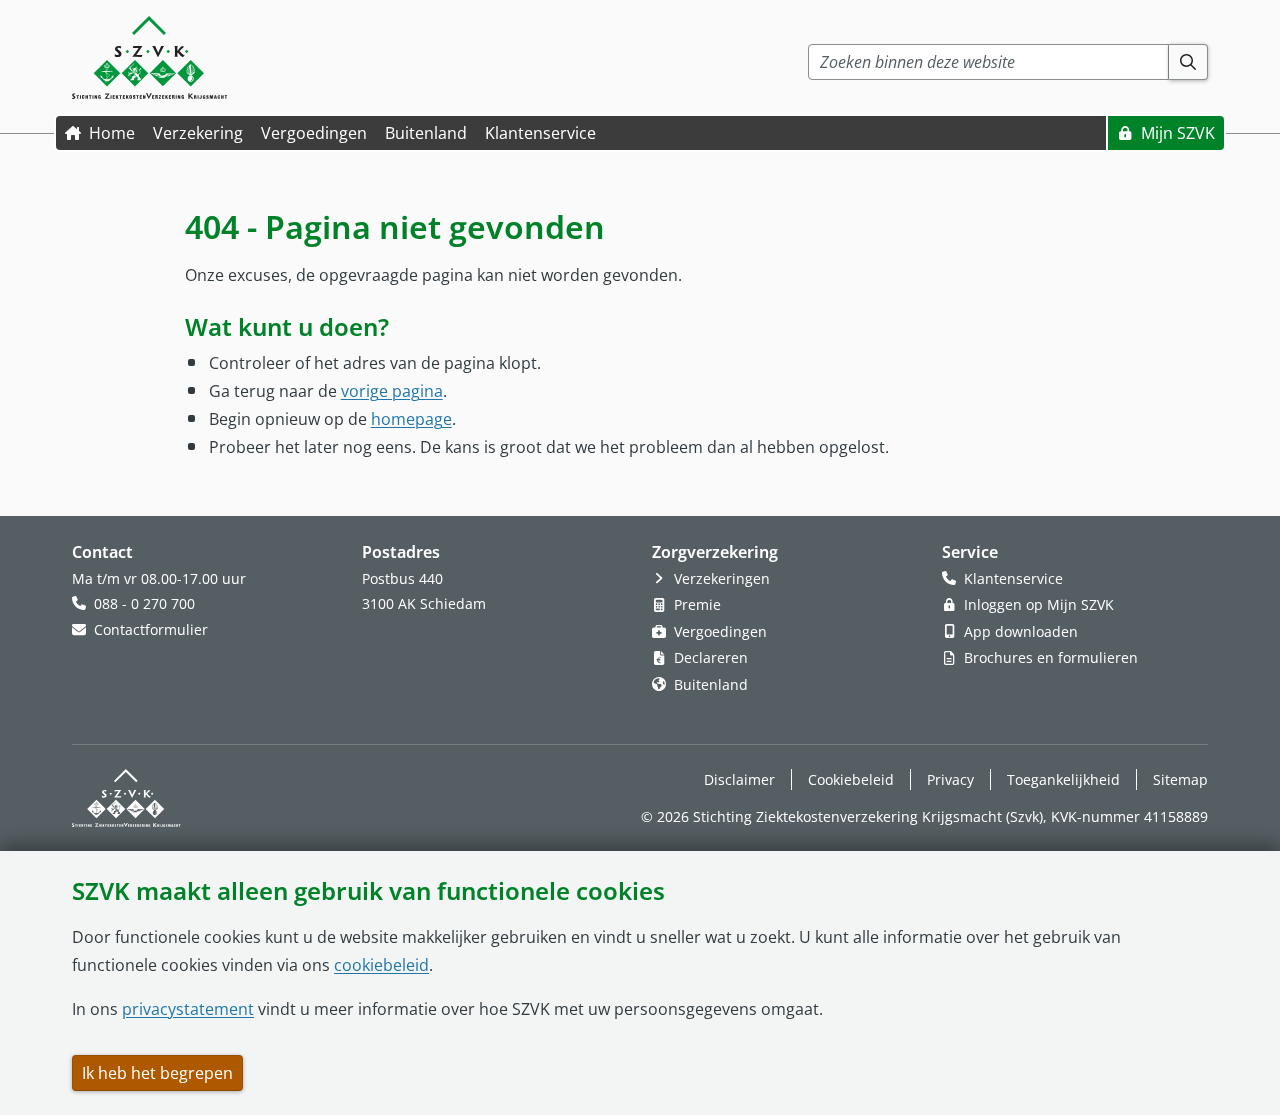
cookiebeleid (381, 965)
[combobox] (988, 62)
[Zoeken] (1188, 62)
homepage (411, 419)
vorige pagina (392, 390)
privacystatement (188, 1009)
